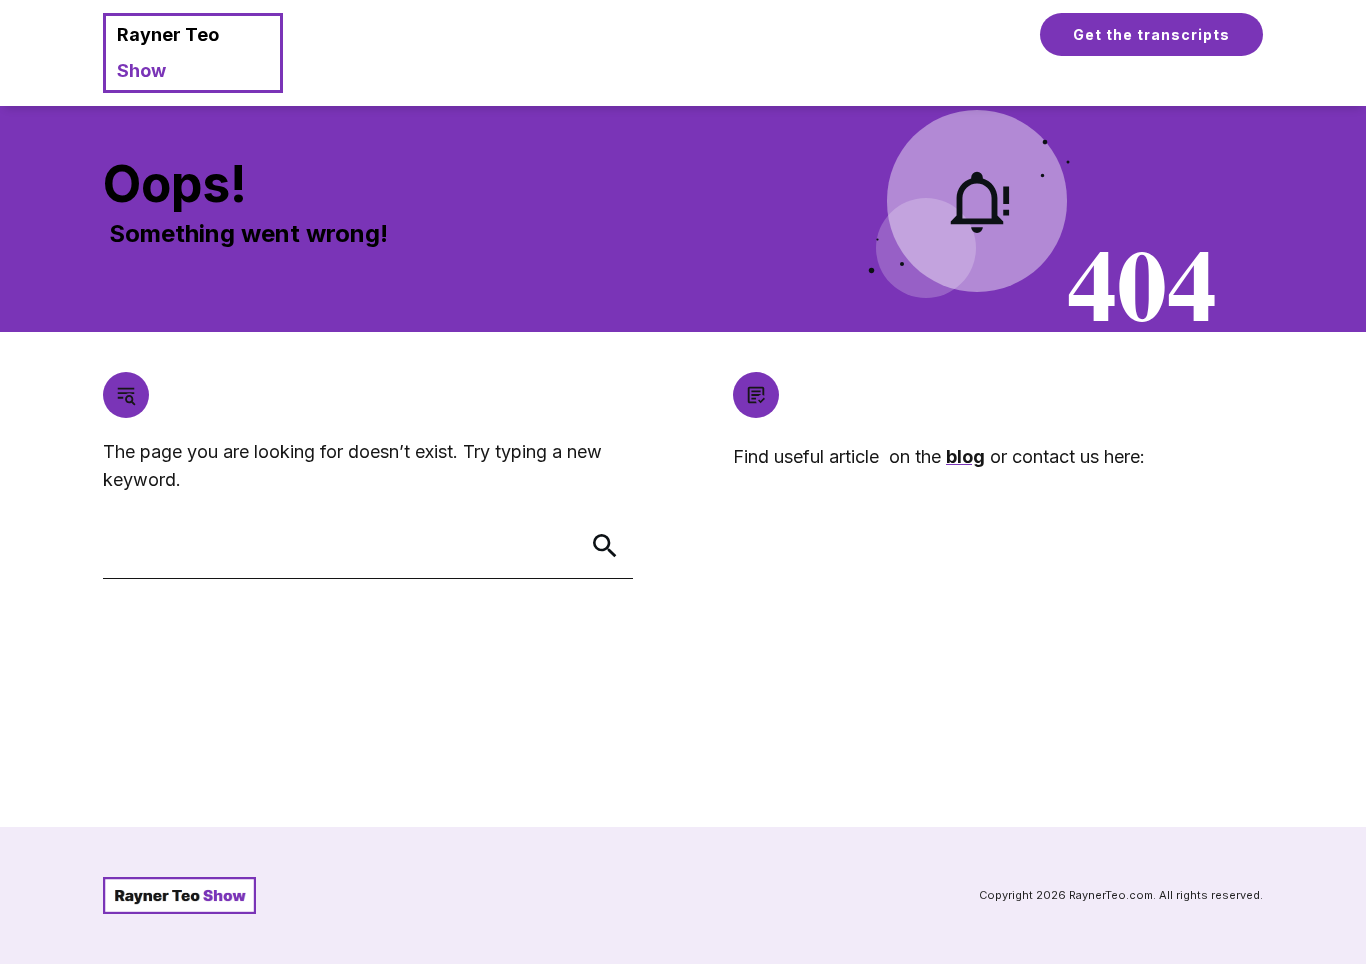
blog (965, 456)
